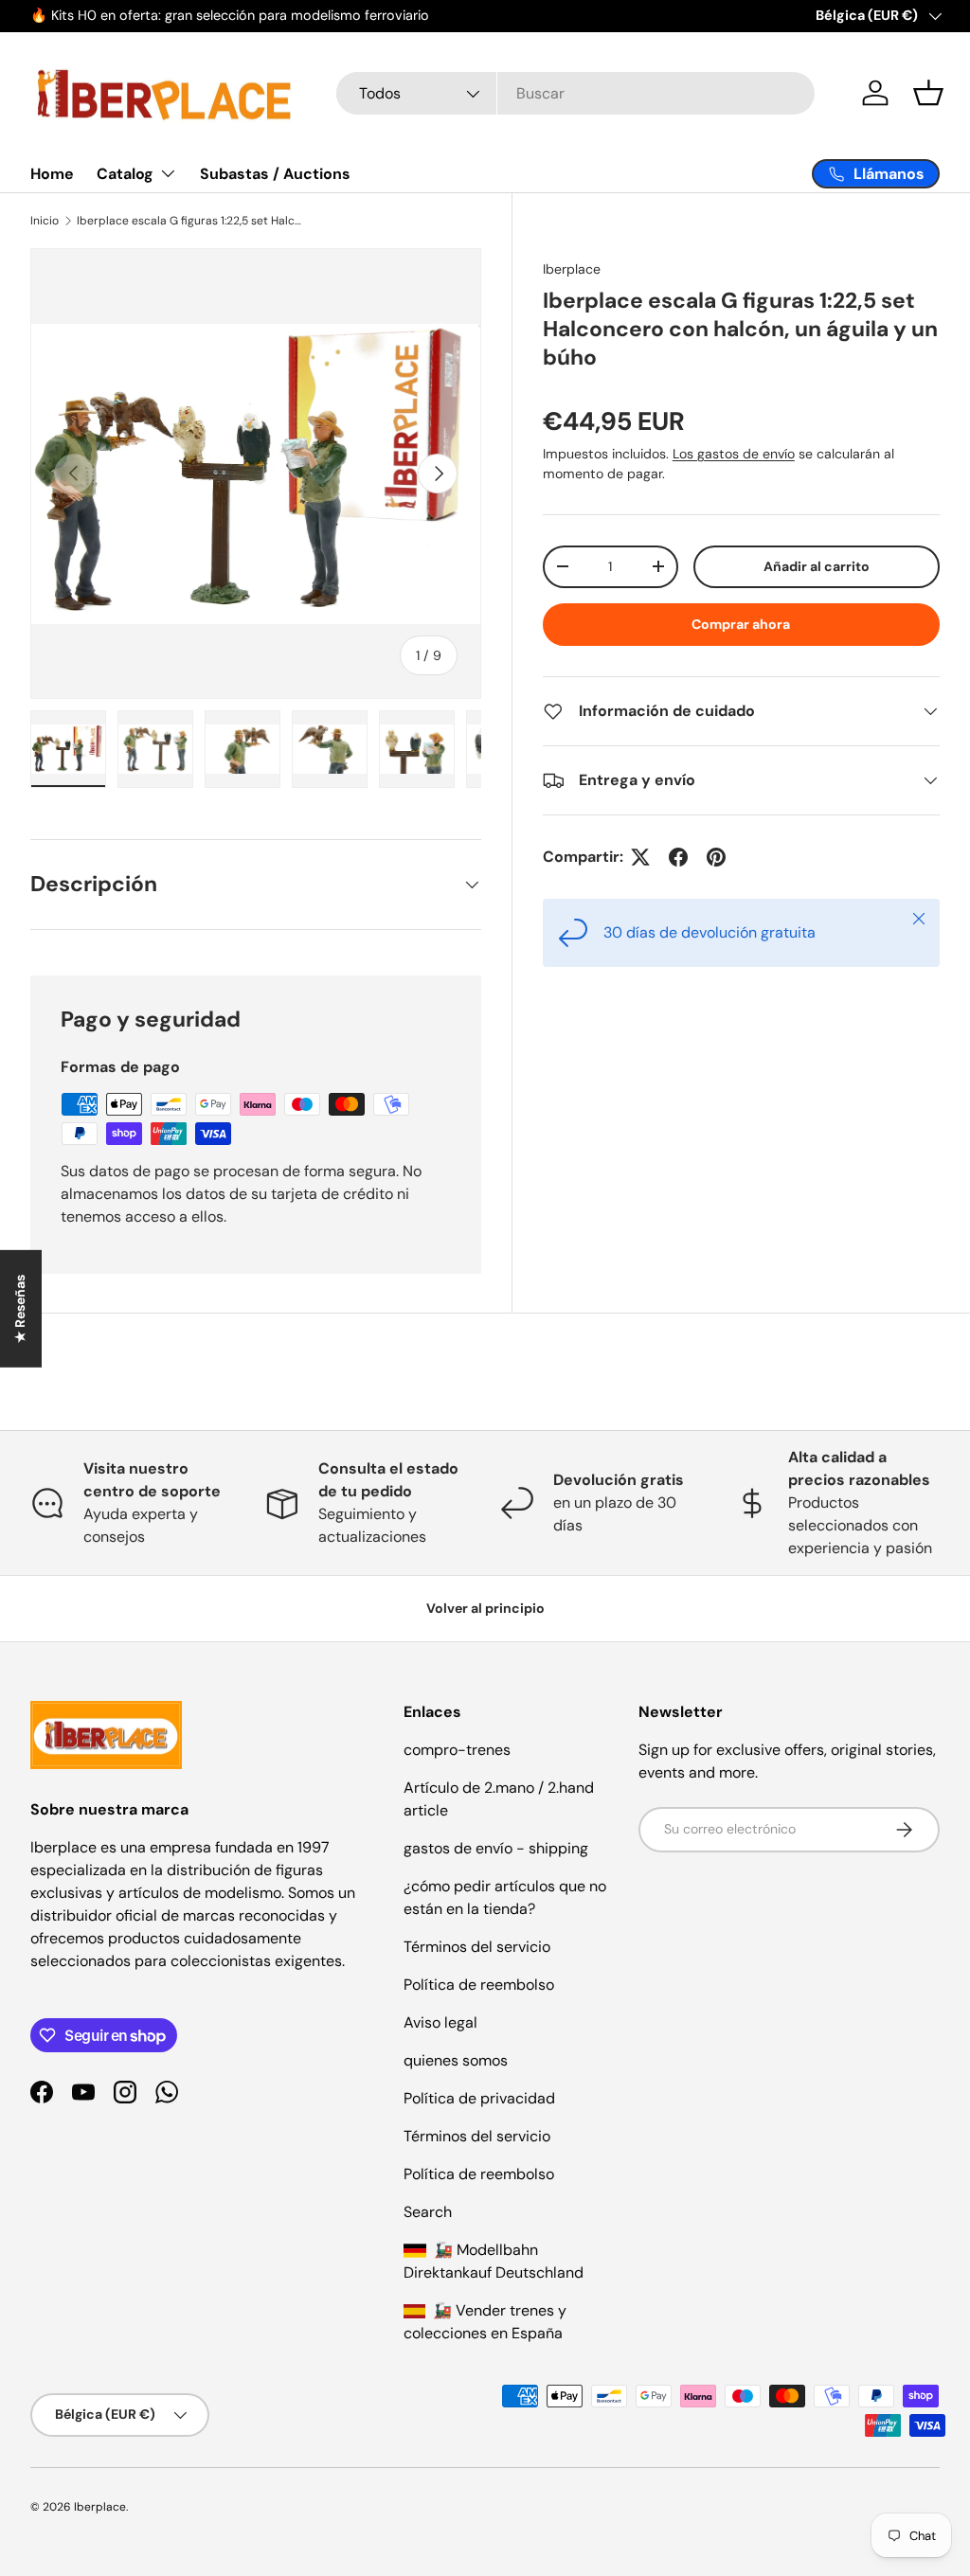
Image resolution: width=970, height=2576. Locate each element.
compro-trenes (457, 1750)
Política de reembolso (479, 1985)
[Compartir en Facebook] (678, 857)
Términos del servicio (477, 1947)
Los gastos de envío (734, 454)
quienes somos (456, 2060)
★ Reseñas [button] (20, 1309)
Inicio (45, 221)
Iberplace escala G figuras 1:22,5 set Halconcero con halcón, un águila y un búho (190, 221)
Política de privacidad (479, 2098)
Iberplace (572, 269)
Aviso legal (440, 2022)
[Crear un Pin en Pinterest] (716, 857)
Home (52, 174)
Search (428, 2212)
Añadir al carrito (817, 566)
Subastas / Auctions (275, 174)
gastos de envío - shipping (496, 1848)
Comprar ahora (741, 624)
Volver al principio (485, 1608)
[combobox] (575, 93)
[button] (928, 93)
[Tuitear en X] (640, 857)
